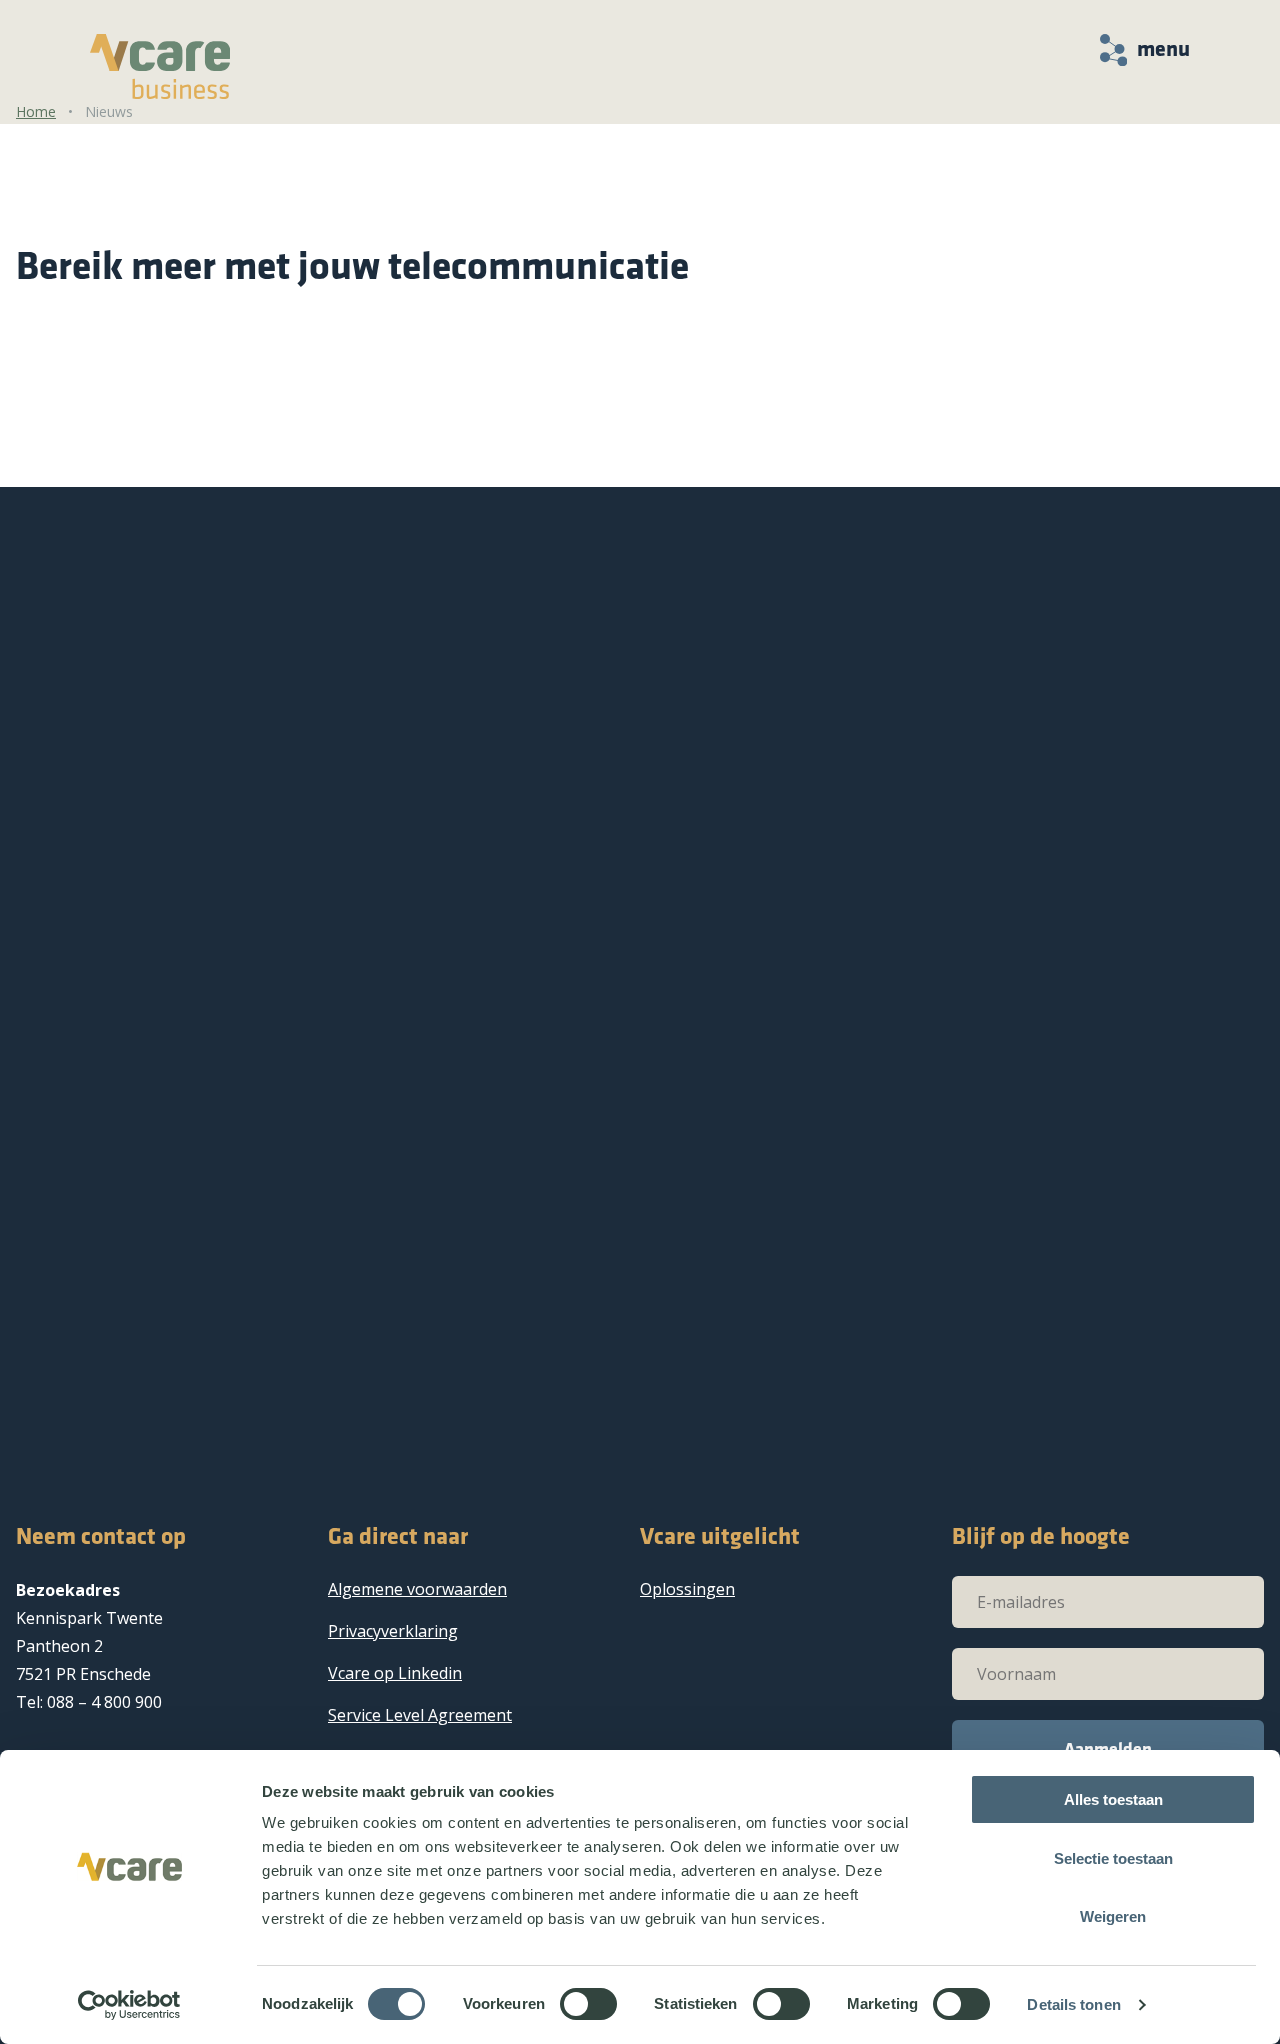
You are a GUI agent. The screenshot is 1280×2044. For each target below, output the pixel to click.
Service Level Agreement (420, 1715)
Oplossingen (687, 1589)
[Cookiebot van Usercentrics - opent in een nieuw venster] (129, 2005)
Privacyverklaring (393, 1631)
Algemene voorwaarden (417, 1589)
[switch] (588, 2004)
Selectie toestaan (1113, 1858)
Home (36, 111)
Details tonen (1073, 2004)
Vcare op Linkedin (395, 1673)
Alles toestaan (1113, 1799)
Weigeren (1113, 1916)
